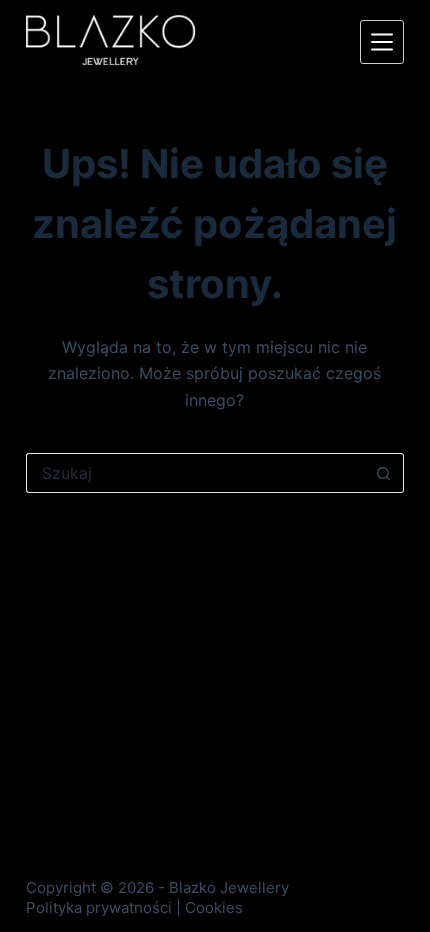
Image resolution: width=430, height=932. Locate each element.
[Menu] (382, 42)
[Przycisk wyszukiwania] (384, 473)
